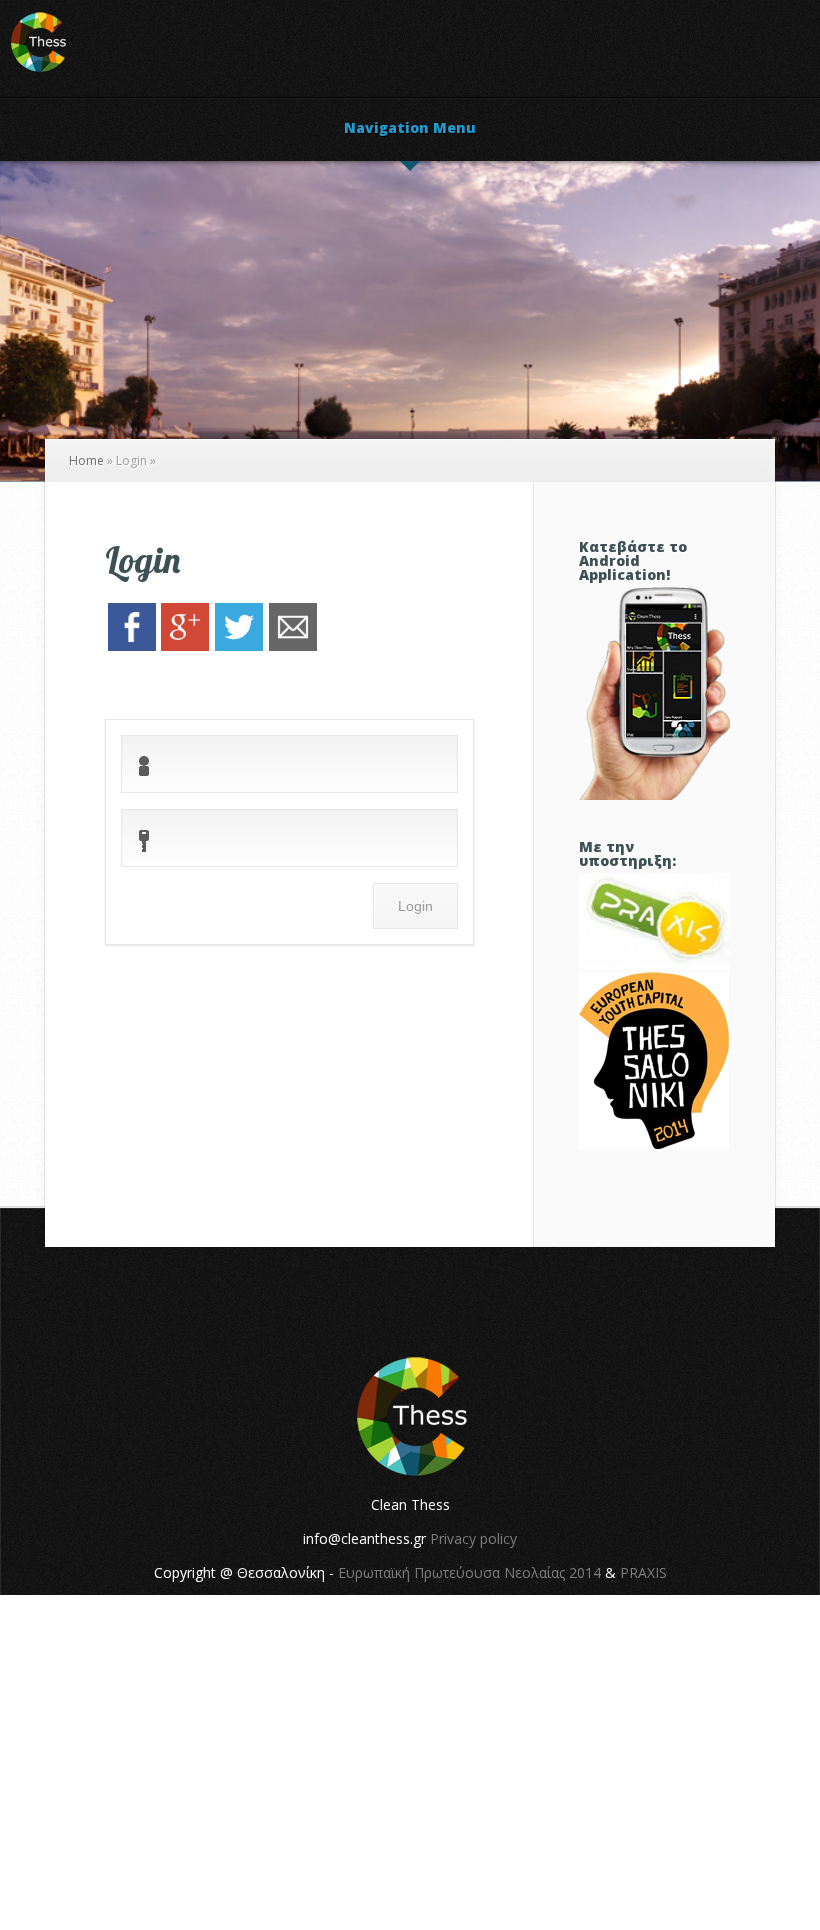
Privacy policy (473, 1538)
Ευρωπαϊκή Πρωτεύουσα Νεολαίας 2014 (469, 1572)
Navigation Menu (410, 129)
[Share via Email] (293, 645)
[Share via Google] (185, 645)
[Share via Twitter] (239, 645)
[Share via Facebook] (132, 645)
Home (86, 460)
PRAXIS (643, 1572)
